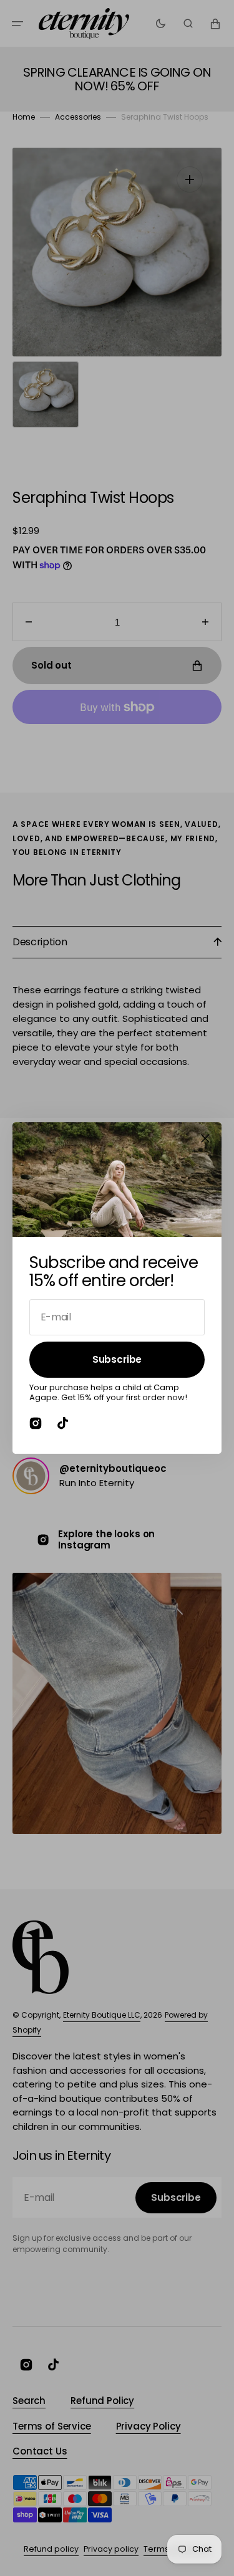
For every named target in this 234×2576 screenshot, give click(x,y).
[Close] (205, 1138)
